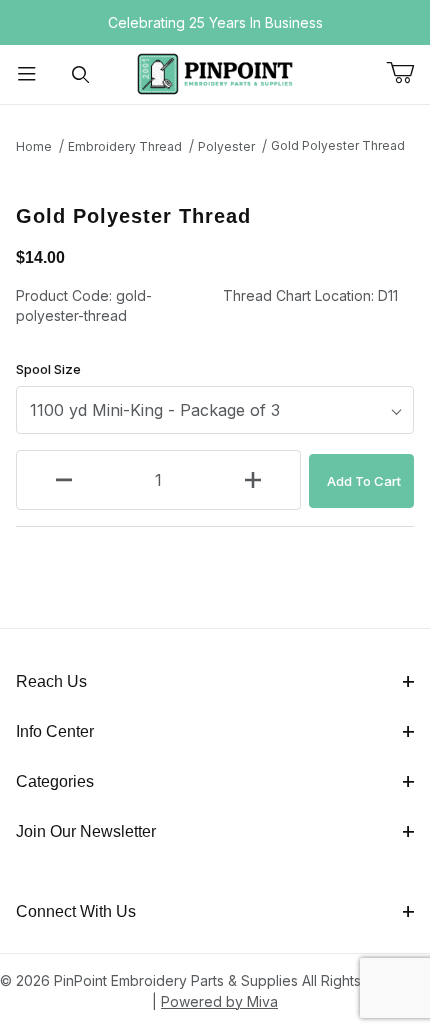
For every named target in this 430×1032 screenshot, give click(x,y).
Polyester (226, 146)
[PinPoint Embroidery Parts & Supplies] (215, 72)
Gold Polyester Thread (338, 145)
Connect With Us (76, 911)
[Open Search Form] (81, 74)
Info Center (55, 731)
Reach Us (51, 681)
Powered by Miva (219, 1001)
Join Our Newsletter (86, 831)
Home (34, 146)
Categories (55, 781)
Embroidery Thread (125, 146)
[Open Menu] (27, 74)
